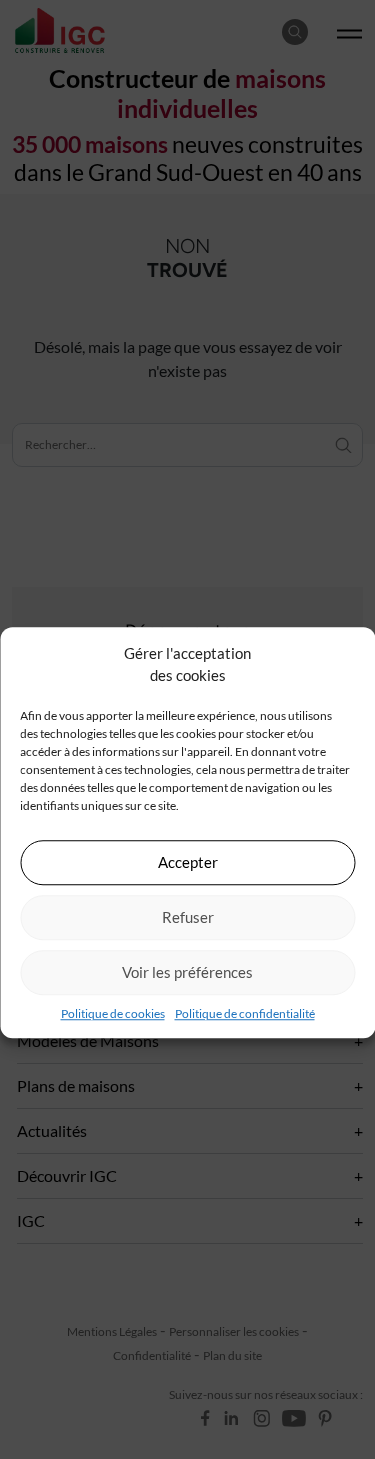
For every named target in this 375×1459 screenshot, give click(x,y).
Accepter (188, 862)
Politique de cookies (113, 1013)
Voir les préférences (187, 972)
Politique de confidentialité (245, 1013)
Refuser (188, 917)
